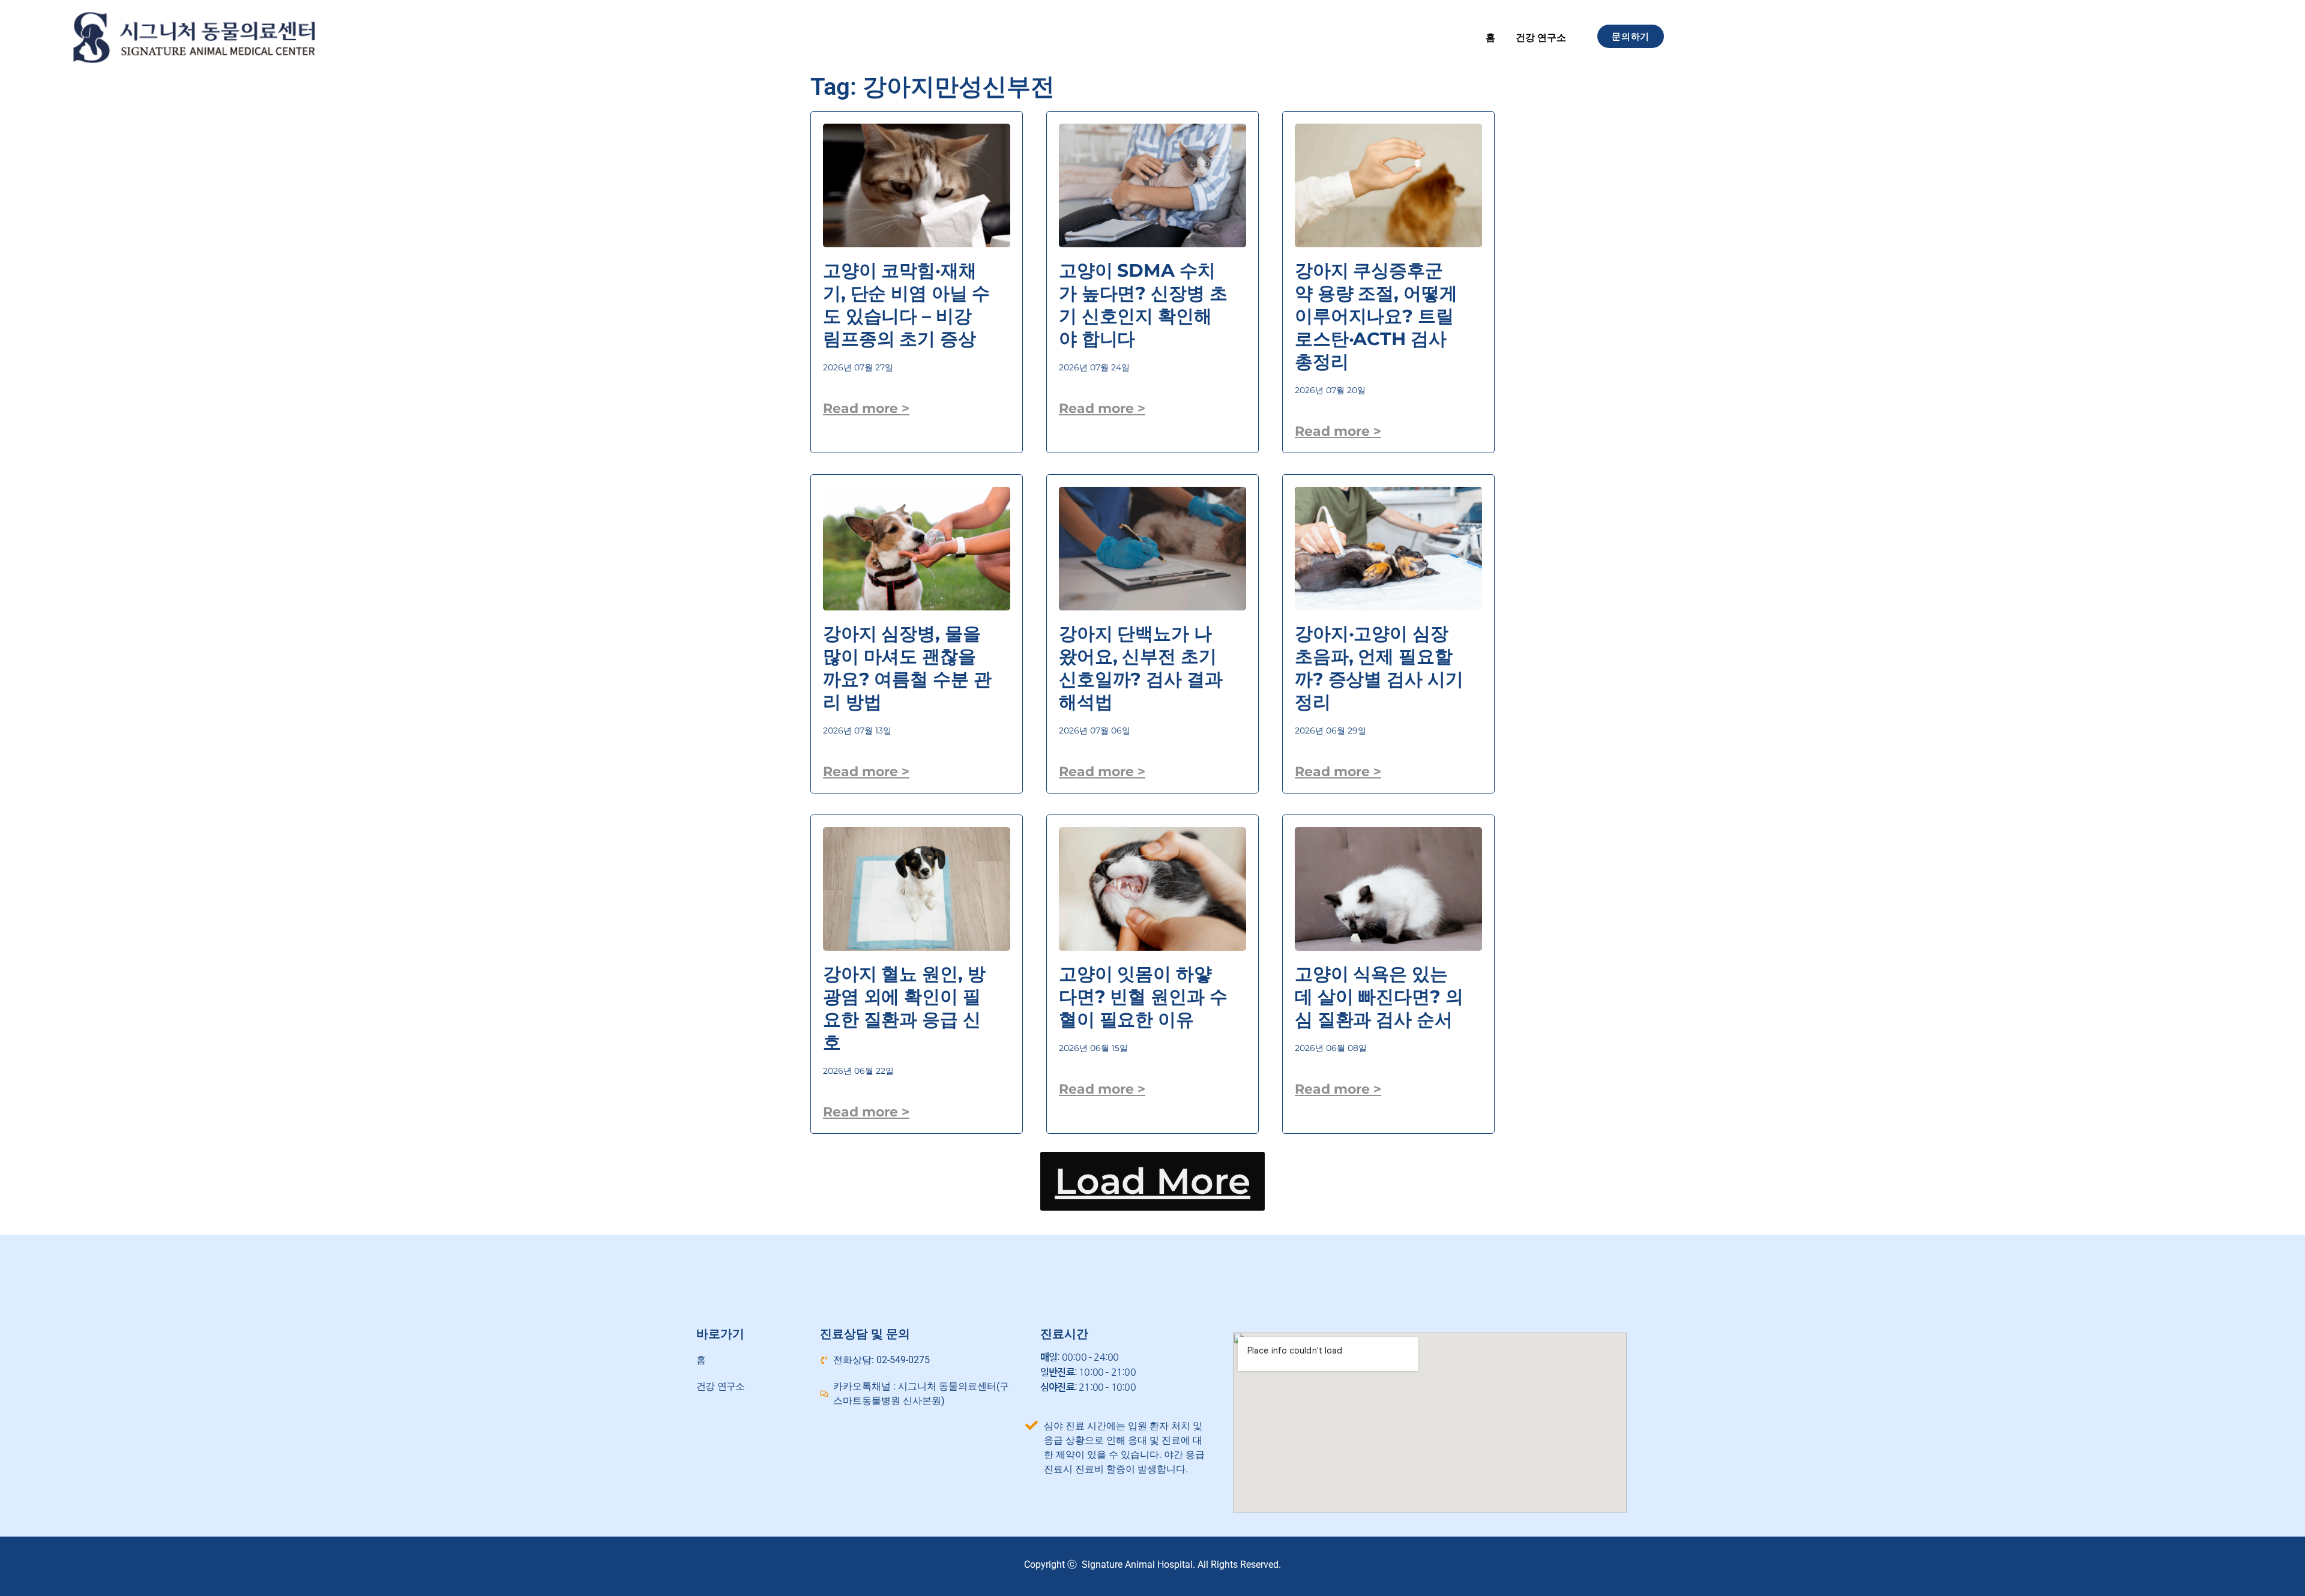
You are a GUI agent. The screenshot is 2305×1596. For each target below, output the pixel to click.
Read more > (866, 408)
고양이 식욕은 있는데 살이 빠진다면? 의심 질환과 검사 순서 (1379, 997)
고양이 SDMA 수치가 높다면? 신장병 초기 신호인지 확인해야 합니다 (1143, 305)
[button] (1152, 1181)
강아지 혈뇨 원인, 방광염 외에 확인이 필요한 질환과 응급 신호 (904, 1008)
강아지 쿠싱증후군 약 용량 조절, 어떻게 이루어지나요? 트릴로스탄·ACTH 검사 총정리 (1376, 316)
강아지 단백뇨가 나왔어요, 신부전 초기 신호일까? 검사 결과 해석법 (1141, 668)
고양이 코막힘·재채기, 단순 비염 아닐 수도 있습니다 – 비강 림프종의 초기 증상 (906, 305)
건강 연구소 (1541, 38)
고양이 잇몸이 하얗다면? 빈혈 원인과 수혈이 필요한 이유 (1143, 997)
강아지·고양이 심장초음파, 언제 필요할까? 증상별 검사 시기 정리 (1379, 668)
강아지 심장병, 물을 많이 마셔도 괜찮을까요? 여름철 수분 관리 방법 (907, 668)
